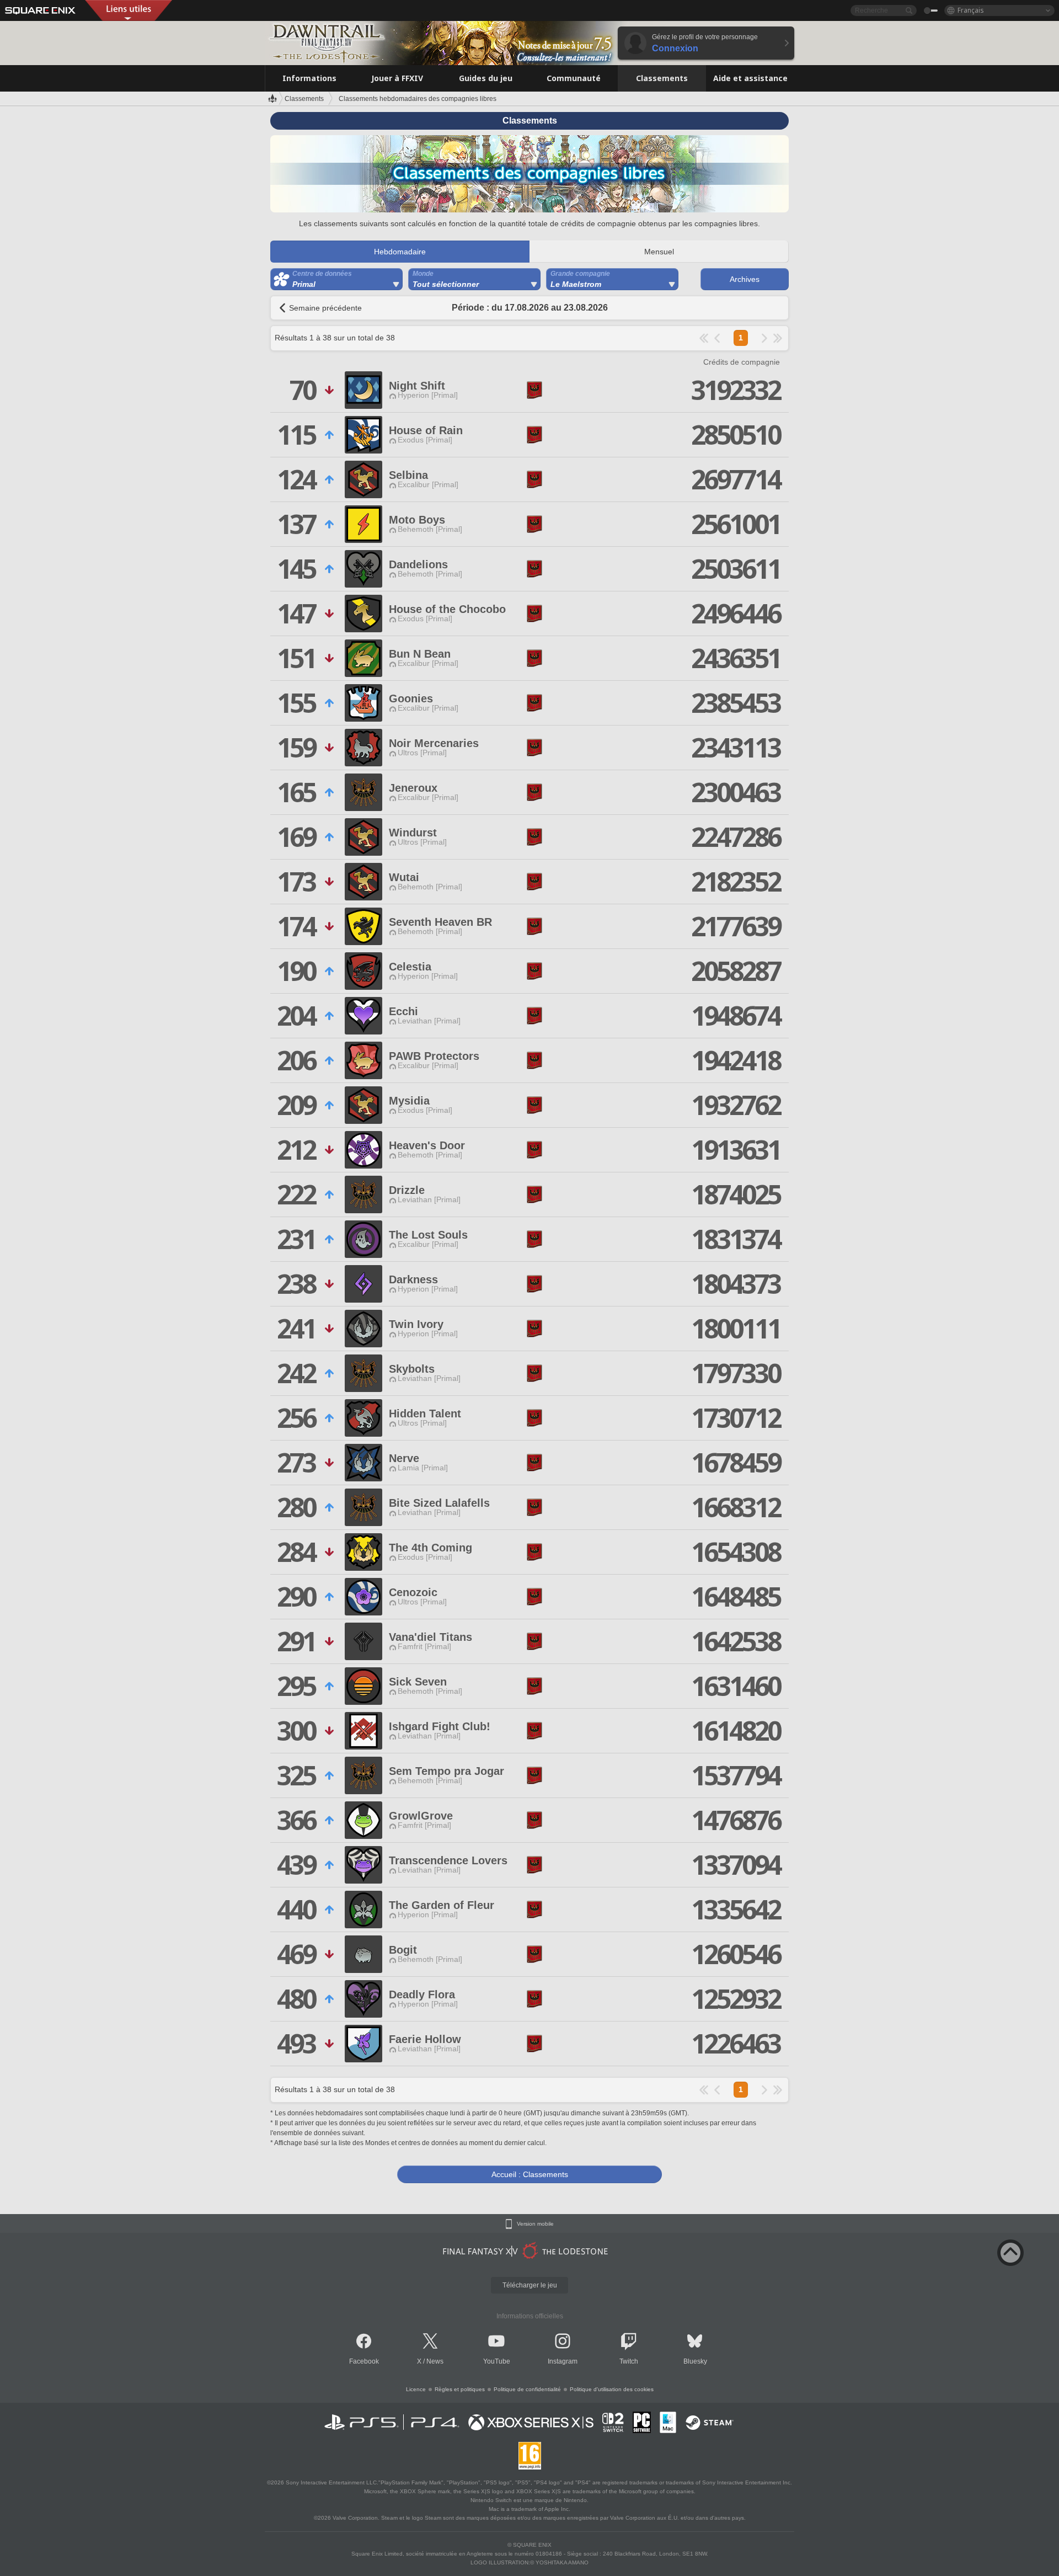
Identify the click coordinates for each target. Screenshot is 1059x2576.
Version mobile (535, 2224)
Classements (304, 99)
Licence (416, 2389)
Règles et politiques (460, 2389)
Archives (745, 279)
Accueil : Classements (530, 2174)
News (435, 2361)
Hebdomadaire (400, 252)
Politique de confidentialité (527, 2389)
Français (971, 10)
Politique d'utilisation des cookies (612, 2389)
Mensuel (659, 252)
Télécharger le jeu (530, 2285)
